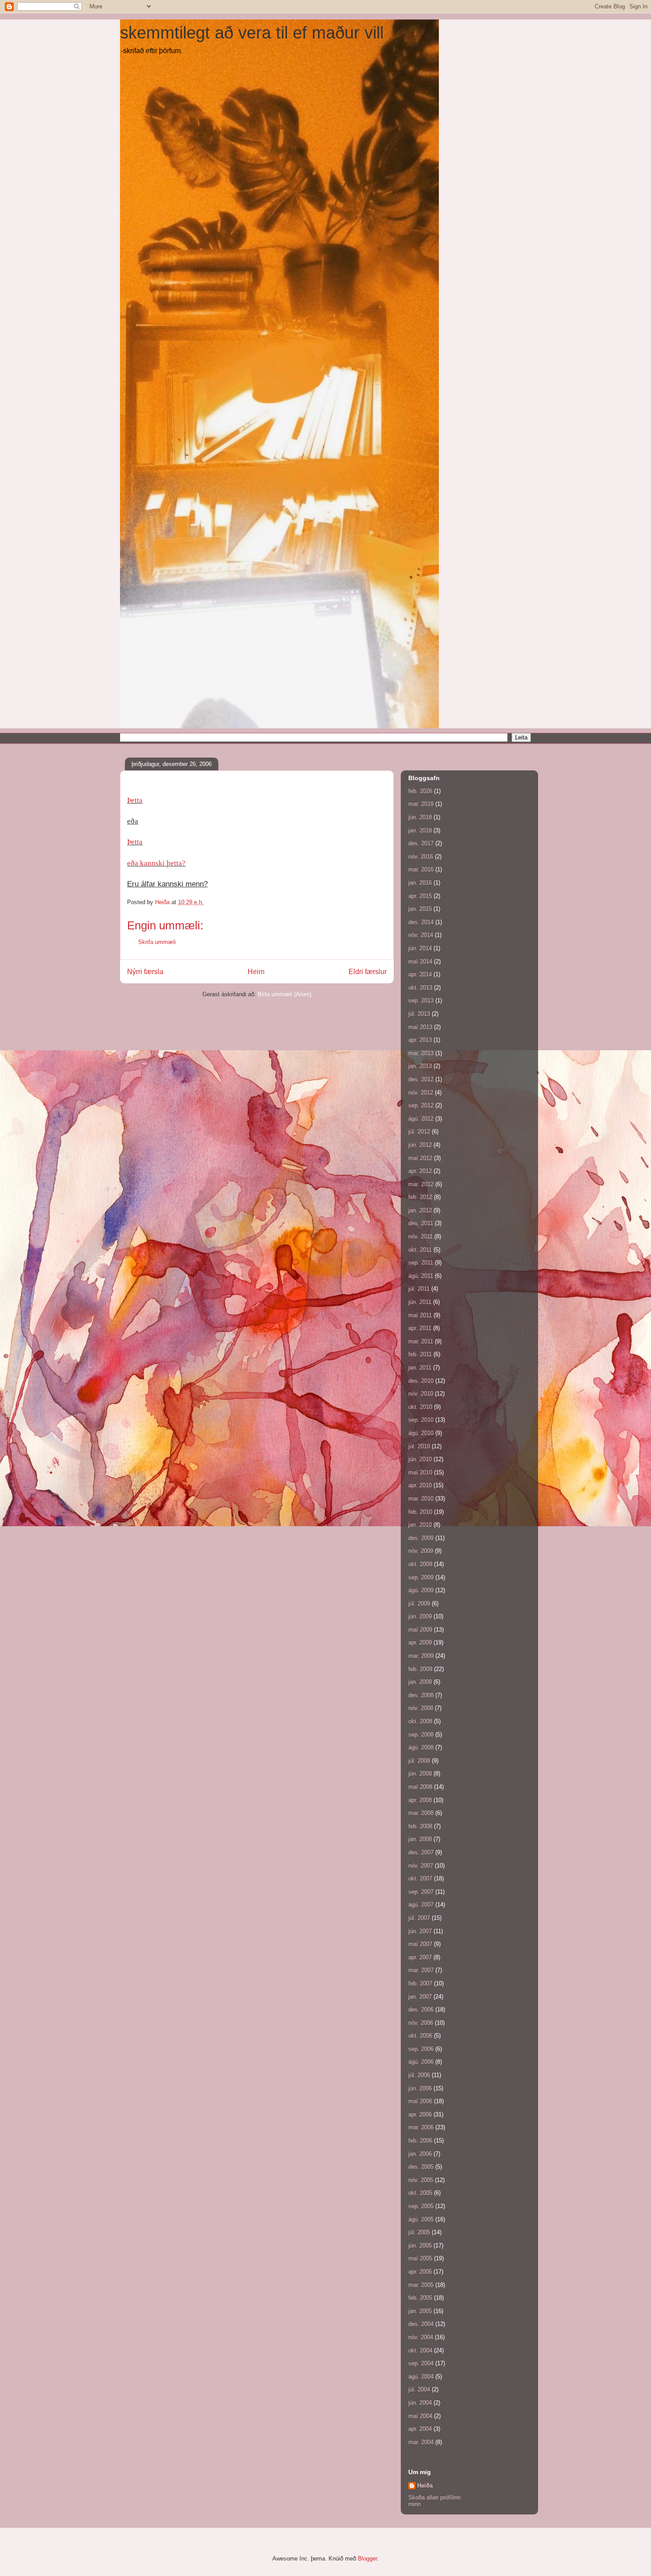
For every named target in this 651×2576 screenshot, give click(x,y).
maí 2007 (420, 1944)
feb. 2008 (420, 1826)
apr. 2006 (420, 2114)
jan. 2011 (420, 1367)
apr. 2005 (420, 2272)
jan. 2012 (420, 1210)
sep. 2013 (421, 1000)
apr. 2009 (420, 1642)
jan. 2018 (420, 830)
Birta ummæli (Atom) (285, 994)
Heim (256, 972)
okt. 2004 (420, 2350)
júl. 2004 (419, 2389)
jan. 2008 (420, 1839)
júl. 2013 (419, 1014)
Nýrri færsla (145, 972)
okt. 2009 (420, 1564)
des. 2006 (421, 2009)
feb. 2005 (420, 2298)
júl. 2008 (419, 1761)
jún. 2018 (420, 817)
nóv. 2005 (421, 2180)
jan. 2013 (420, 1066)
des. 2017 (421, 843)
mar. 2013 (421, 1053)
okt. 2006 (420, 2036)
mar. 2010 (421, 1499)
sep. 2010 (421, 1420)
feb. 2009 (420, 1669)
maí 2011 (420, 1315)
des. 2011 (421, 1223)
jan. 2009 (420, 1682)
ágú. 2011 (421, 1276)
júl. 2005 (419, 2232)
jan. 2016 (420, 883)
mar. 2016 (421, 869)
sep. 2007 (421, 1892)
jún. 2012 (420, 1145)
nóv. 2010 (421, 1394)
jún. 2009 (420, 1616)
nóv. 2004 (421, 2337)
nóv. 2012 (421, 1093)
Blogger (367, 2559)
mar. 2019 (421, 804)
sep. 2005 (421, 2206)
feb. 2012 (420, 1197)
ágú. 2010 (421, 1433)
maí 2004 (420, 2416)
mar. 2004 (421, 2442)
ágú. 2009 (421, 1590)
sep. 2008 (421, 1735)
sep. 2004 (421, 2363)
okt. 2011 (420, 1250)
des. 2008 (421, 1695)
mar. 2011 (421, 1341)
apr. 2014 (420, 974)
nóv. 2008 (421, 1708)
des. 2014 (421, 922)
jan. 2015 (420, 909)
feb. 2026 (420, 791)
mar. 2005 (421, 2285)
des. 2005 (421, 2167)
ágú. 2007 (421, 1905)
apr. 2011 (420, 1328)
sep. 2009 (421, 1577)
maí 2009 (420, 1630)
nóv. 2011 (420, 1236)
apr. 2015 (420, 896)
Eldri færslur (368, 972)
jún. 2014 (420, 948)
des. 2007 (421, 1852)
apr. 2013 (420, 1040)
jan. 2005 (420, 2311)
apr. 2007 (420, 1957)
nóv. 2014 (421, 935)
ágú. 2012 (421, 1119)
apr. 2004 (420, 2429)
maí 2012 (420, 1158)
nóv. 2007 (421, 1866)
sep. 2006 (421, 2049)
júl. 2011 (419, 1289)
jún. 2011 (420, 1302)
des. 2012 (421, 1079)
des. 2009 (421, 1538)
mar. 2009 (421, 1656)
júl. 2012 (419, 1131)
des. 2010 (421, 1381)
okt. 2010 (420, 1407)
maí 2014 (420, 961)
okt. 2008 (420, 1721)
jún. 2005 (420, 2245)
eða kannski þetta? (156, 863)
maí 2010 (420, 1472)
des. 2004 (421, 2324)
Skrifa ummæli (157, 942)
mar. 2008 (421, 1813)
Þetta (135, 800)
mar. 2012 (421, 1184)
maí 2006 (420, 2101)
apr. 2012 (420, 1171)
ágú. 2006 (421, 2062)
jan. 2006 (420, 2154)
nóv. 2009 (421, 1551)
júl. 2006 (419, 2075)
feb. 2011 (420, 1354)
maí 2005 (420, 2258)
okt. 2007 (420, 1878)
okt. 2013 (420, 988)
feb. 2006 (420, 2141)
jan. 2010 (420, 1525)
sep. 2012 (421, 1105)
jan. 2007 (420, 1997)
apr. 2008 (420, 1800)
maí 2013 (420, 1027)
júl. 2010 (419, 1446)
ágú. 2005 (421, 2219)
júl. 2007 (419, 1918)
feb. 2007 (420, 1983)
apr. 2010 (420, 1485)
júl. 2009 (419, 1603)
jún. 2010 (420, 1459)
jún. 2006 (420, 2088)
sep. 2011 (421, 1263)
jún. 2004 (420, 2403)
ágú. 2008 (421, 1747)
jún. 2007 (420, 1931)
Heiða (425, 2485)
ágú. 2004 (421, 2377)
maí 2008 (420, 1787)
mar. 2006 (421, 2127)
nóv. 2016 (421, 857)
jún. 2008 (420, 1773)
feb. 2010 (420, 1512)
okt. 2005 (420, 2193)
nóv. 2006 (421, 2023)
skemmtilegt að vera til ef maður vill (252, 33)
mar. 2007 (421, 1970)
